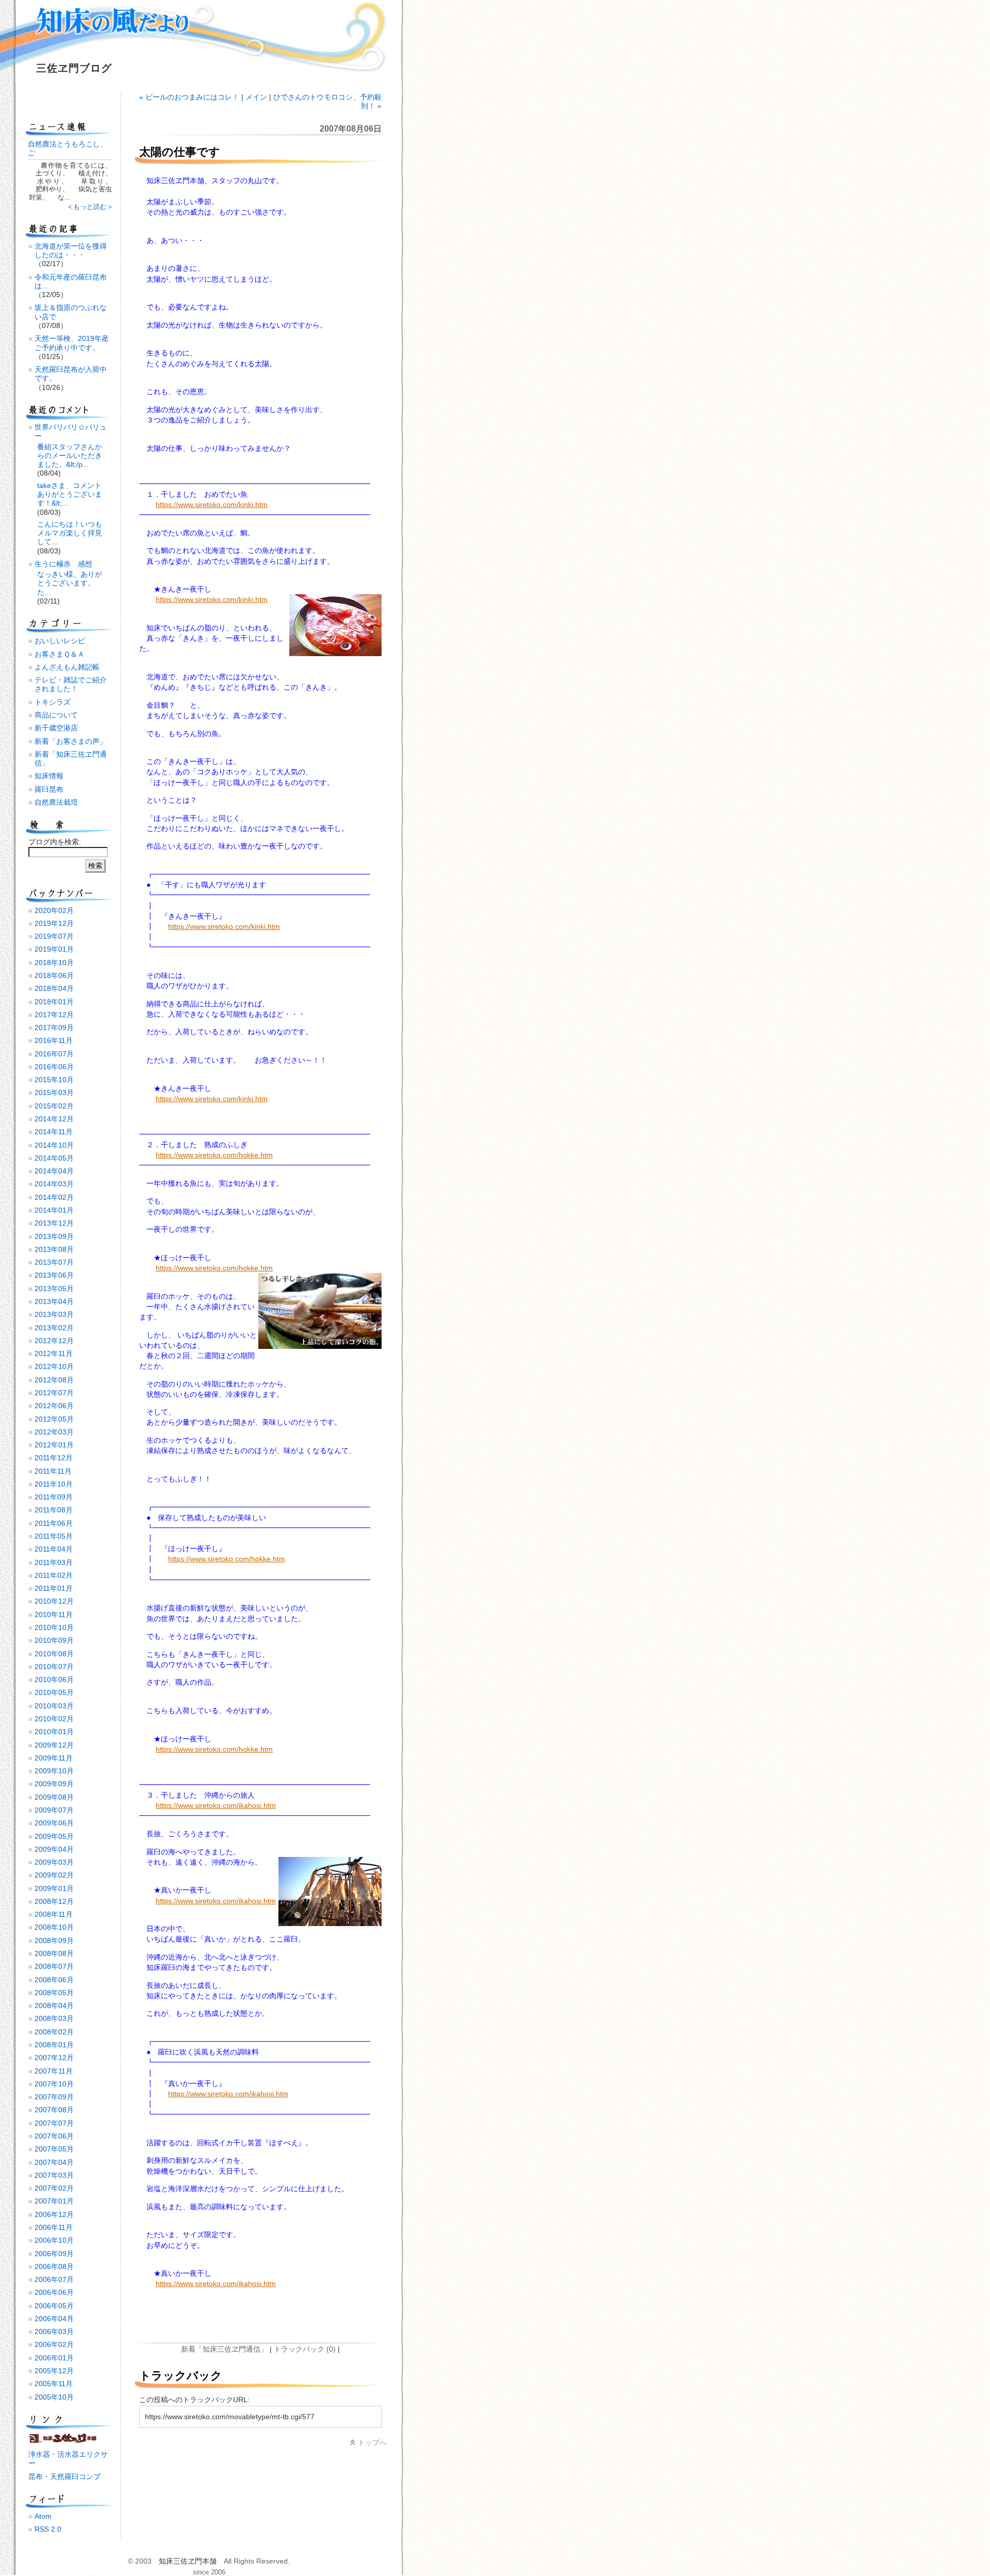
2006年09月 (54, 2254)
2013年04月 (54, 1301)
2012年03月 (54, 1432)
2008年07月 (54, 1966)
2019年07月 (54, 936)
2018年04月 (54, 988)
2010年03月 (54, 1706)
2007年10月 (54, 2084)
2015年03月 (54, 1093)
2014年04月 (54, 1171)
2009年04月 (54, 1849)
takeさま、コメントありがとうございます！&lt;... (70, 494)
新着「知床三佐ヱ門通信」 (224, 2349)
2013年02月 (54, 1328)
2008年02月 (54, 2032)
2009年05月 (54, 1836)
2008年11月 (54, 1914)
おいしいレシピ (60, 641)
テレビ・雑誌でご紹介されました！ (71, 684)
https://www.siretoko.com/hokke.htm (214, 1155)
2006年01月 (54, 2358)
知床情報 (49, 776)
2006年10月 (54, 2240)
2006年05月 (54, 2306)
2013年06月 (54, 1275)
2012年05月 (54, 1419)
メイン (256, 97)
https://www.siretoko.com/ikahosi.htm (216, 1805)
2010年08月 (54, 1654)
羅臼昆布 (49, 789)
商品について (56, 715)
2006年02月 (54, 2344)
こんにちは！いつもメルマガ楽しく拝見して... (70, 533)
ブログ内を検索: (55, 842)
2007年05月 (54, 2149)
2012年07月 (54, 1393)
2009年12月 (54, 1745)
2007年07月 (54, 2123)
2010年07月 (54, 1667)
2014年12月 (54, 1119)
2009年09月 (54, 1784)
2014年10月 (54, 1145)
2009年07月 (54, 1810)
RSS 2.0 (48, 2529)
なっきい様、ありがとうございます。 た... (70, 583)
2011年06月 (54, 1523)
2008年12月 (54, 1901)
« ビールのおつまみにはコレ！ (189, 97)
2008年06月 (54, 1980)
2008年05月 (54, 1993)
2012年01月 (54, 1445)
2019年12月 (54, 923)
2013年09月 (54, 1236)
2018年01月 (54, 1002)
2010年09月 (54, 1640)
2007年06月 (54, 2136)
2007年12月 (54, 2058)
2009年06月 (54, 1823)
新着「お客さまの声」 (71, 741)
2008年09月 (54, 1941)
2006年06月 (54, 2292)
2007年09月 (54, 2097)
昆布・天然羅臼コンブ (64, 2476)
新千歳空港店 (56, 728)
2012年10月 (54, 1366)
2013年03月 (54, 1314)
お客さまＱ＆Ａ (60, 654)
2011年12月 (54, 1458)
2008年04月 (54, 2006)
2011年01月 (54, 1588)
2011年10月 (54, 1484)
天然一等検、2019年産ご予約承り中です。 (72, 343)
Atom (43, 2516)
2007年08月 (54, 2110)
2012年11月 (54, 1354)
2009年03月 (54, 1862)
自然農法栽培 (56, 802)
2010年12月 (54, 1601)
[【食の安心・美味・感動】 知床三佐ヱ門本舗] (64, 2441)
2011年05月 (54, 1536)
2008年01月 (54, 2045)
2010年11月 (54, 1615)
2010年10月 (54, 1627)
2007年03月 (54, 2175)
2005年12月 (54, 2371)
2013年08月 (54, 1249)
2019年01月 (54, 949)
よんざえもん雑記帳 (67, 667)
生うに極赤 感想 (63, 564)
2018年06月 (54, 975)
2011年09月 (54, 1497)
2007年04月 (54, 2162)
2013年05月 (54, 1289)
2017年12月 (54, 1015)
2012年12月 (54, 1341)
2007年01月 (54, 2201)
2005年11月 (54, 2384)
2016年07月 (54, 1054)
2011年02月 (54, 1575)
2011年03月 (54, 1562)
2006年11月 (54, 2227)
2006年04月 (54, 2319)
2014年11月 (54, 1132)
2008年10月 (54, 1927)
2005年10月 (54, 2397)
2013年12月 (54, 1223)
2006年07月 (54, 2279)
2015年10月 (54, 1080)
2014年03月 (54, 1184)
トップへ (372, 2442)
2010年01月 (54, 1732)
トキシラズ (53, 702)
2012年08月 (54, 1380)
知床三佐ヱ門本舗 (188, 2561)
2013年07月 (54, 1262)
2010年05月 (54, 1692)
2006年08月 (54, 2267)
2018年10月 (54, 963)
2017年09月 (54, 1028)
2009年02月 (54, 1875)
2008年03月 (54, 2018)
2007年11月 (54, 2071)
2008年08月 (54, 1953)
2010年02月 (54, 1719)
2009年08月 (54, 1797)
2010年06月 (54, 1680)
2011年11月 (53, 1471)
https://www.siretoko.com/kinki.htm (212, 504)
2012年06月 (54, 1406)
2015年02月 (54, 1106)
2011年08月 (54, 1510)
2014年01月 (54, 1210)
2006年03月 (54, 2332)
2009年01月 (54, 1888)
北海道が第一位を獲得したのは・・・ (71, 250)
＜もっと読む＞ (90, 207)
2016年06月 (54, 1067)
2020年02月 (54, 910)
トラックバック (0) (305, 2349)
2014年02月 (54, 1197)
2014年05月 (54, 1158)
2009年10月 (54, 1771)
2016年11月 (54, 1040)
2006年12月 (54, 2214)
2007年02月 (54, 2188)
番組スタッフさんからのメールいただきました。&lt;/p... (70, 456)
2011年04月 (54, 1549)
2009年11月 (54, 1758)
